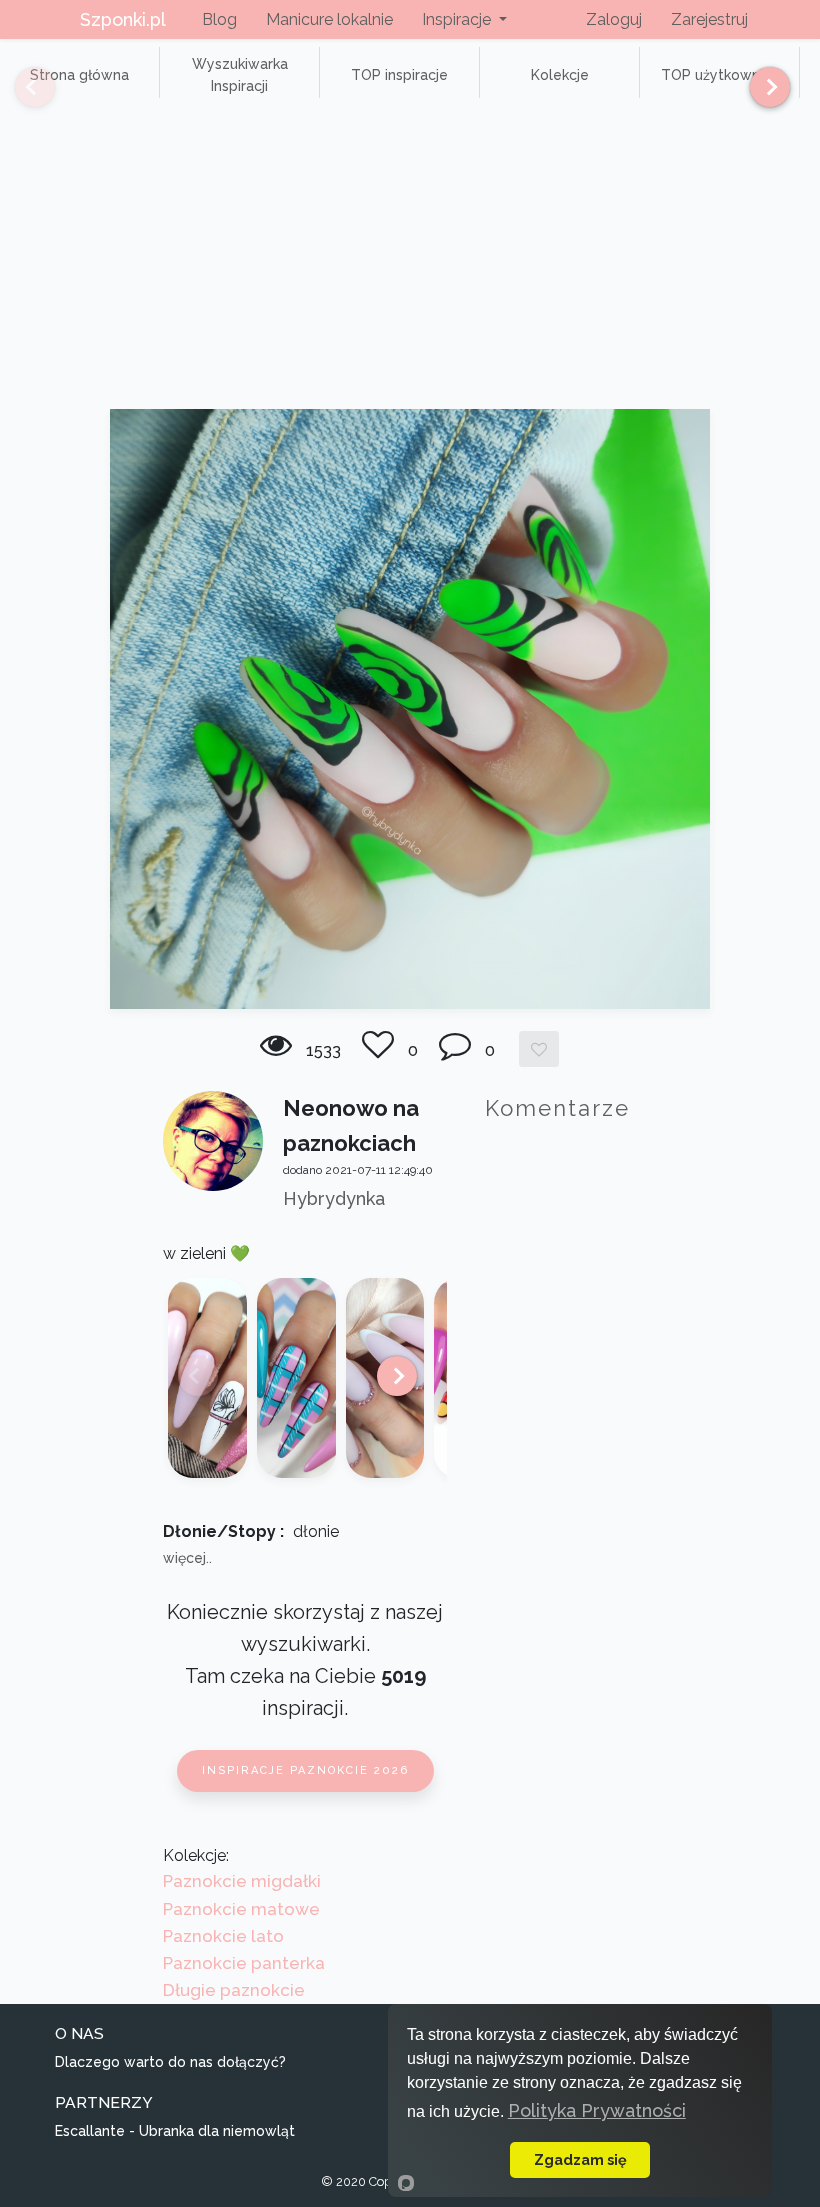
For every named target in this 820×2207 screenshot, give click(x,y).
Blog (219, 19)
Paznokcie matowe (241, 1909)
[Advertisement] (410, 259)
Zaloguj (614, 19)
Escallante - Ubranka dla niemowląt (175, 2131)
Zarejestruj (709, 19)
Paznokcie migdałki (242, 1881)
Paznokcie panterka (244, 1963)
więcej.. (187, 1558)
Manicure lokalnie (329, 19)
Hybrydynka (334, 1198)
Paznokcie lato (223, 1936)
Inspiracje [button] (458, 19)
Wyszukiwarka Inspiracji (240, 75)
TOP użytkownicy (720, 75)
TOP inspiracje (399, 75)
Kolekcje (560, 75)
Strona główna (79, 75)
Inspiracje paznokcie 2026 (305, 1770)
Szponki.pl (123, 19)
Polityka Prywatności (597, 2110)
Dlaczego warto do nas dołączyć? (170, 2062)
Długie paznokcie (234, 1990)
